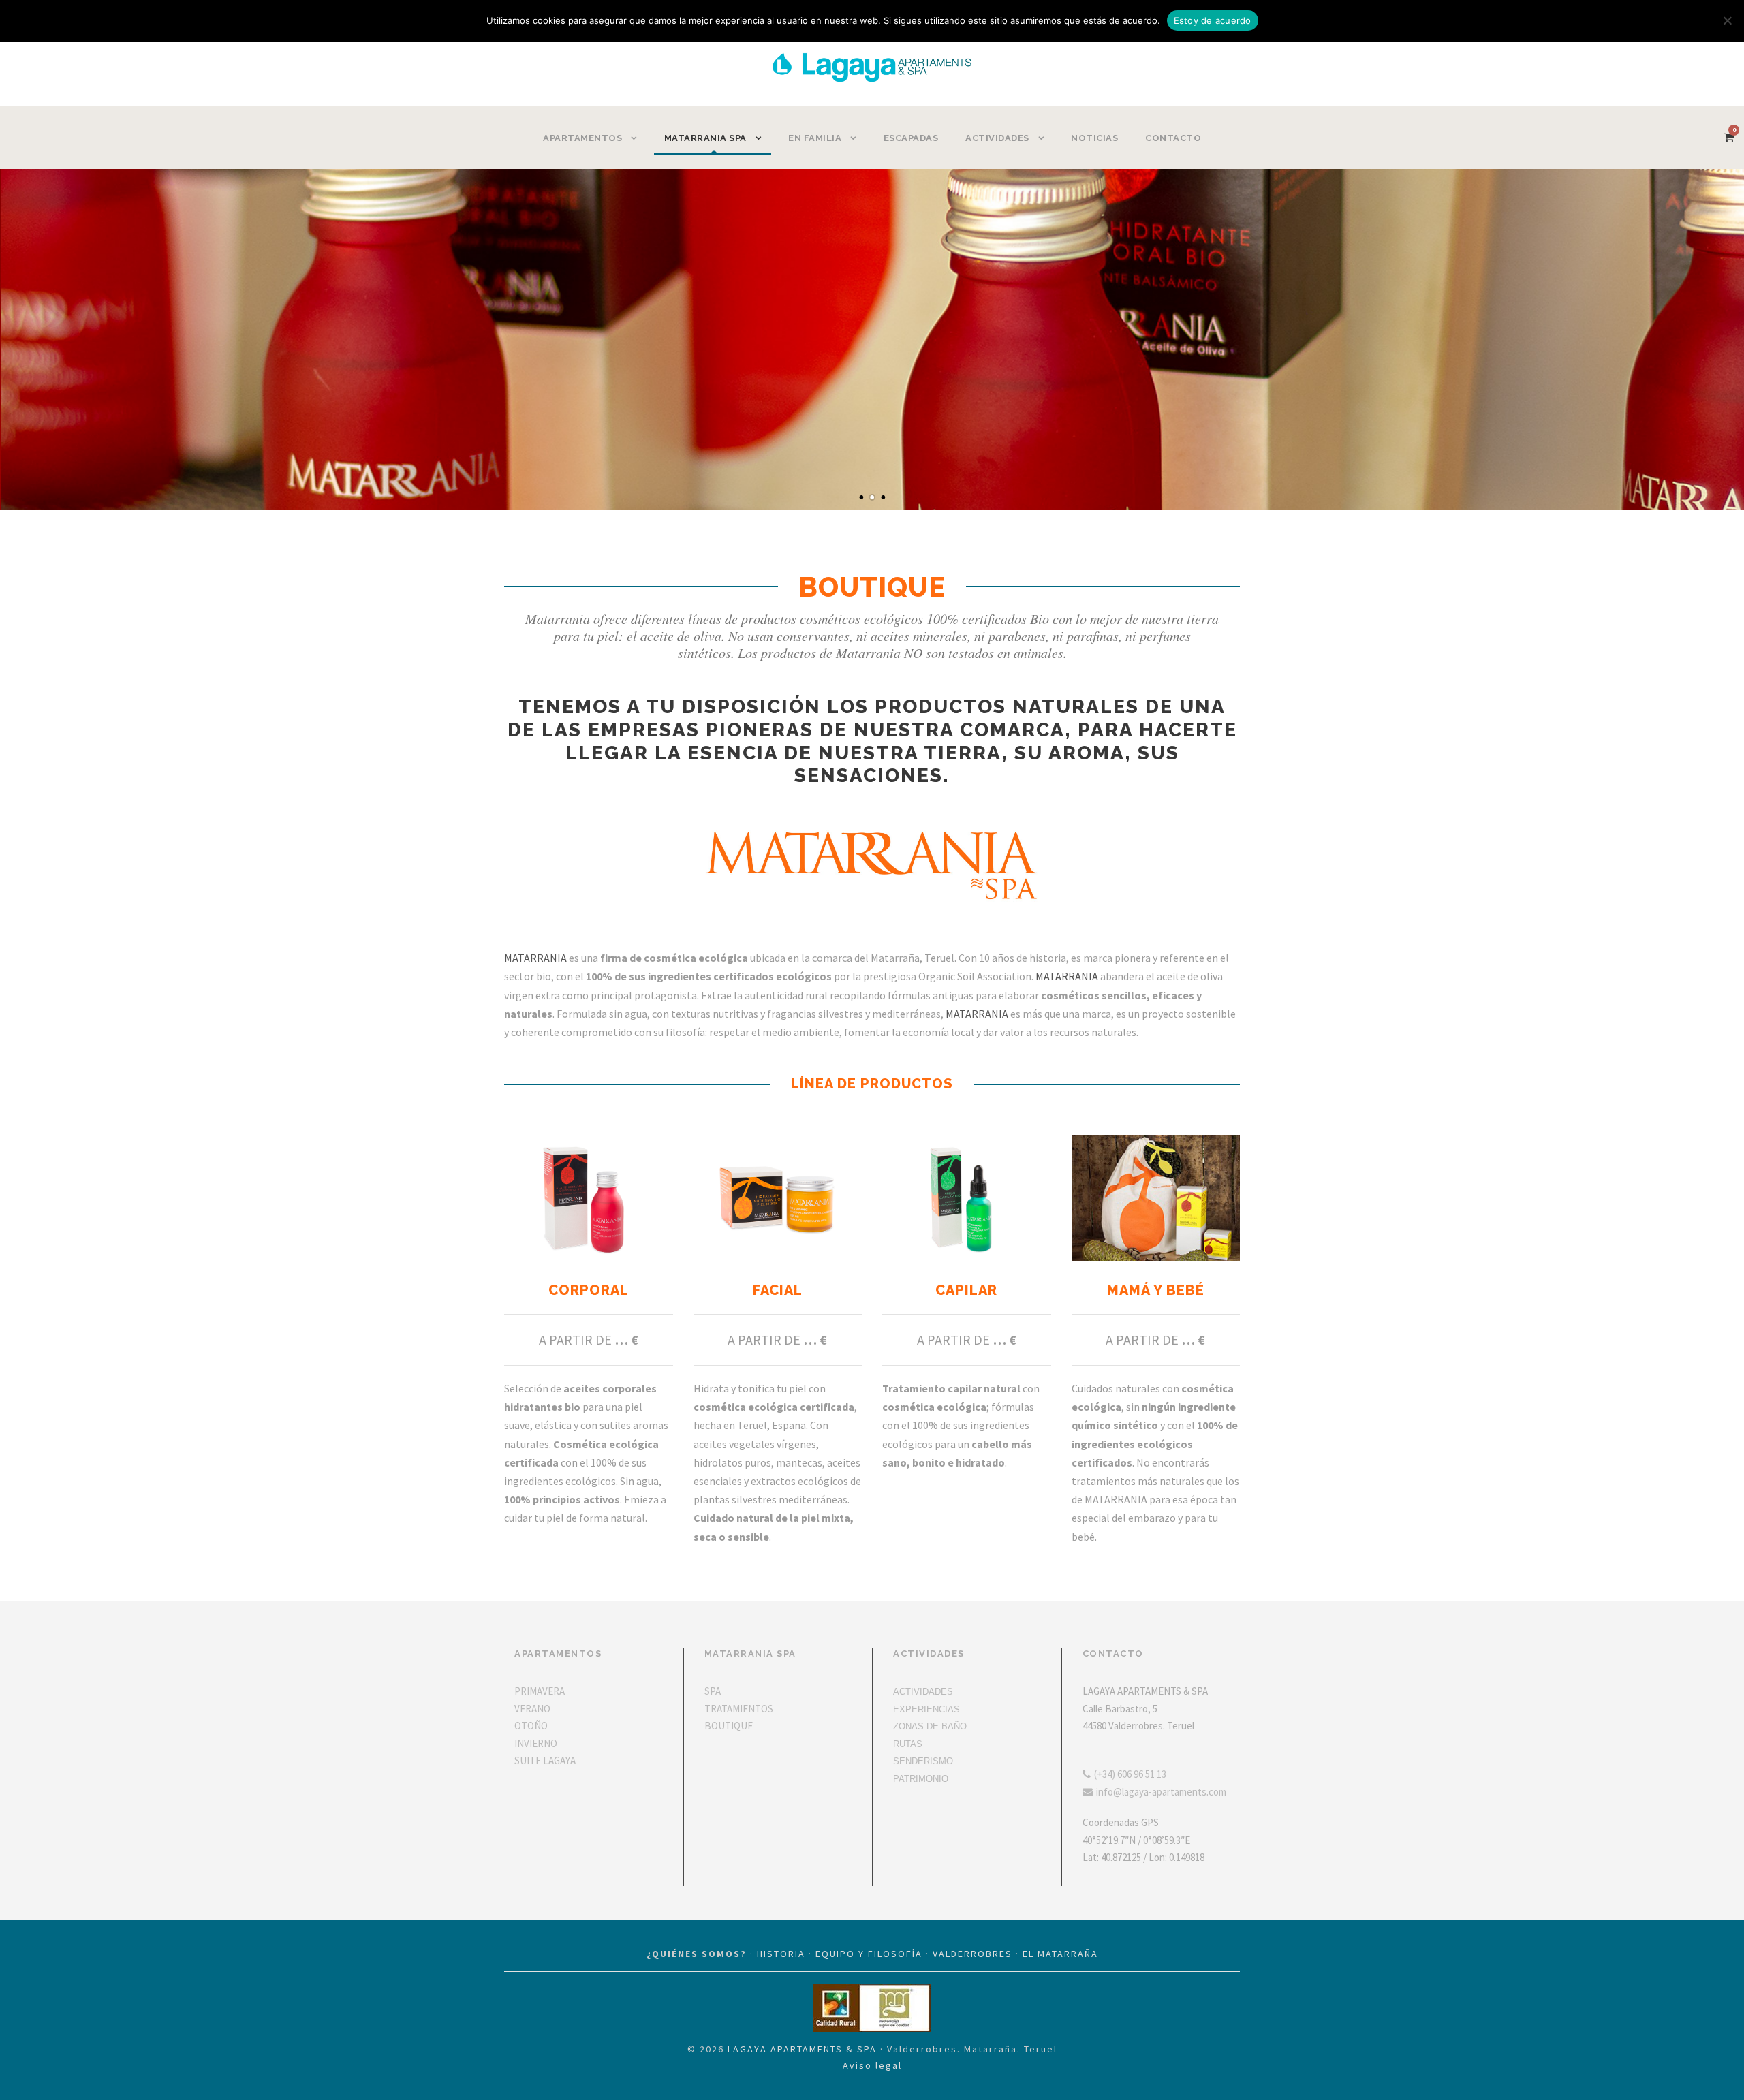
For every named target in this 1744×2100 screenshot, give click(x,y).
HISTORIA (781, 1954)
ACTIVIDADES (923, 1692)
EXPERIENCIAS (926, 1709)
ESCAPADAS (911, 138)
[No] (1727, 20)
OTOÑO (531, 1726)
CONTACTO (1173, 138)
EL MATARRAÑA (1060, 1954)
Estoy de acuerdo (1213, 20)
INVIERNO (536, 1743)
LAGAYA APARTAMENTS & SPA (802, 2049)
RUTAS (908, 1744)
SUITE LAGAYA (545, 1760)
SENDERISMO (923, 1761)
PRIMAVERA (540, 1691)
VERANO (532, 1709)
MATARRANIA (535, 958)
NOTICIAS (1094, 138)
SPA (713, 1691)
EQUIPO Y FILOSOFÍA (869, 1954)
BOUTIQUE (729, 1726)
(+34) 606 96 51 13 (1130, 1774)
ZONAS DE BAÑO (930, 1726)
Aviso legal (872, 2065)
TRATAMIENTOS (739, 1709)
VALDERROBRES (972, 1954)
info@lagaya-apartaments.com (1161, 1792)
